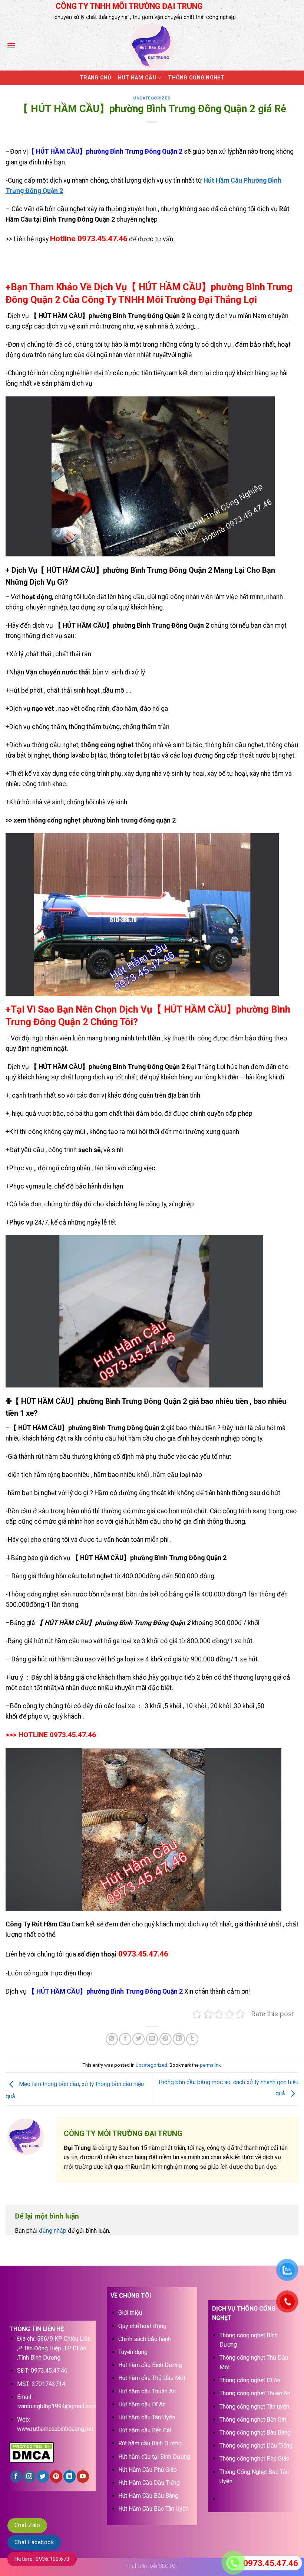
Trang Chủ (95, 78)
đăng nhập (53, 2231)
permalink (210, 2065)
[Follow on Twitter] (43, 2477)
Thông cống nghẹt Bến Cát (253, 2420)
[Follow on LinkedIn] (70, 2477)
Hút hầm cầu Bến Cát (145, 2430)
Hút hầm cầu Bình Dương (150, 2365)
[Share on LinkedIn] (179, 2039)
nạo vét (44, 709)
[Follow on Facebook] (16, 2477)
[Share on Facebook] (125, 2039)
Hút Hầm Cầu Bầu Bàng (148, 2496)
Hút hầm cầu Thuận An (147, 2391)
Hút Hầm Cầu (137, 78)
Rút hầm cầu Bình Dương (150, 2443)
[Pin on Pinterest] (166, 2039)
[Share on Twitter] (138, 2039)
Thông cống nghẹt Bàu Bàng (255, 2433)
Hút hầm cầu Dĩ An (142, 2404)
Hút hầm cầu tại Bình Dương (154, 2457)
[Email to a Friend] (152, 2039)
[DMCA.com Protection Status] (32, 2451)
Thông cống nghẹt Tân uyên (254, 2407)
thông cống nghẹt (107, 745)
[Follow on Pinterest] (56, 2477)
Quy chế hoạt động (142, 2326)
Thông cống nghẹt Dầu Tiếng (256, 2446)
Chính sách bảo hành (145, 2339)
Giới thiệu (130, 2313)
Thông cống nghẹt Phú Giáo (255, 2459)
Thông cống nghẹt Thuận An (255, 2393)
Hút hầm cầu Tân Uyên (147, 2417)
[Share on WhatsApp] (112, 2039)
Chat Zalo (27, 2525)
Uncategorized (152, 98)
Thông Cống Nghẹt (196, 78)
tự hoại (195, 774)
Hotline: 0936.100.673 (42, 2559)
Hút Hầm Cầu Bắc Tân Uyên (153, 2509)
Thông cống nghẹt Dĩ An (250, 2380)
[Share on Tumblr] (192, 2039)
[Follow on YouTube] (83, 2477)
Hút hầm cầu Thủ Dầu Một (152, 2378)
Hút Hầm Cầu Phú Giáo (148, 2470)
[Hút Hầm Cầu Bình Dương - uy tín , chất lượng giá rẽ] (152, 46)
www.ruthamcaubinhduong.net (55, 2429)
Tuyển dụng (133, 2352)
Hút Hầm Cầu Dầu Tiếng (149, 2483)
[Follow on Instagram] (29, 2477)
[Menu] (11, 45)
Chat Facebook (34, 2542)
